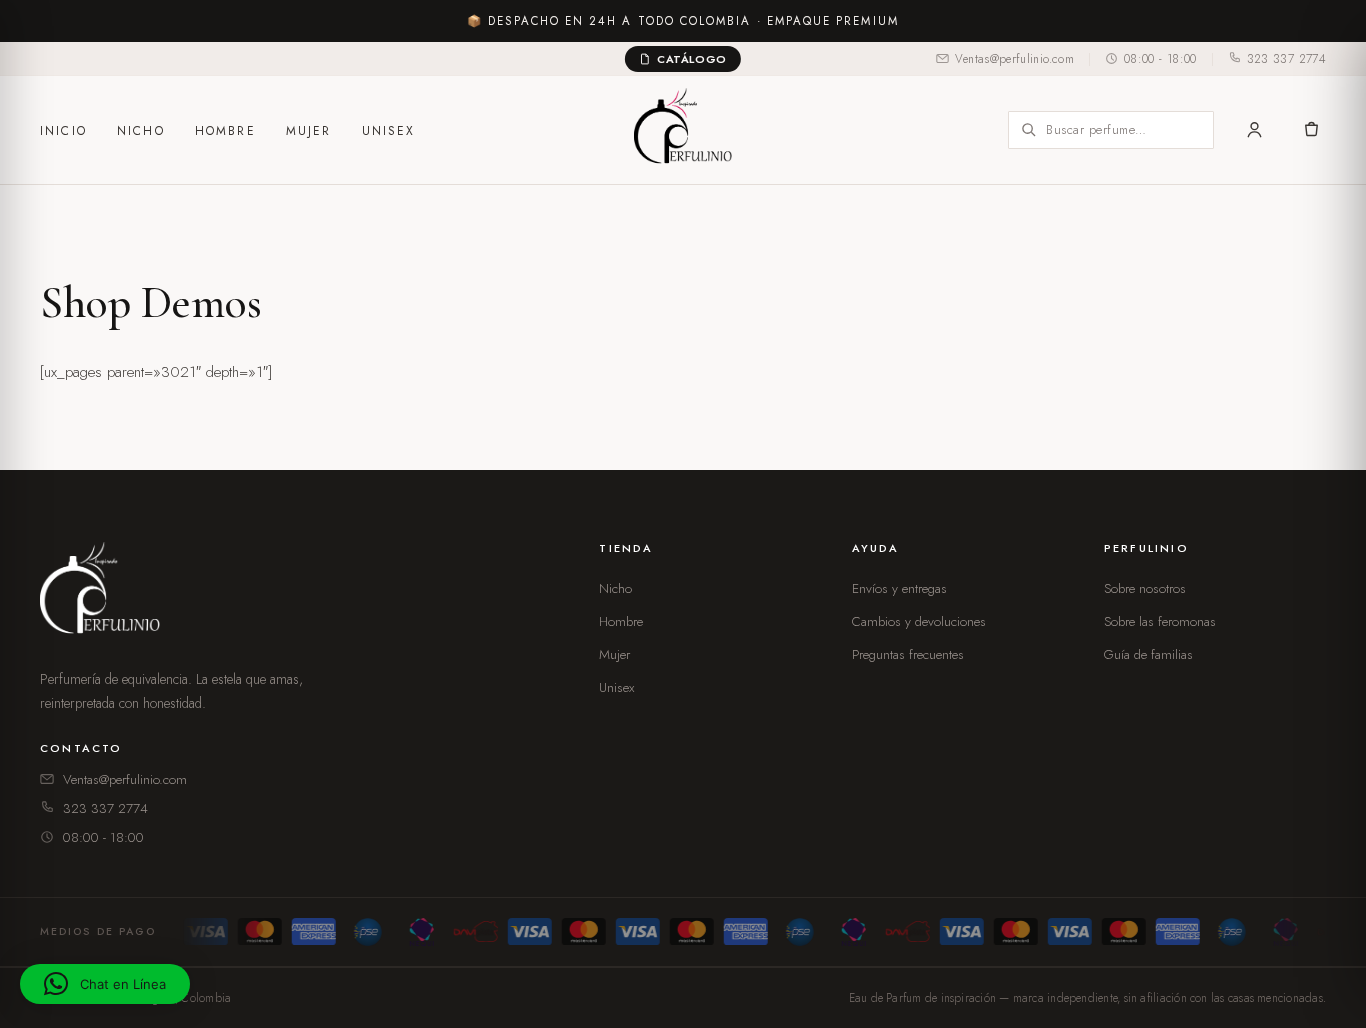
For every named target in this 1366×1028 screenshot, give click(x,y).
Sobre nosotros (1145, 588)
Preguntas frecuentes (908, 654)
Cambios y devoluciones (919, 621)
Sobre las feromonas (1160, 621)
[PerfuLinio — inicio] (683, 130)
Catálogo (692, 59)
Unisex (389, 131)
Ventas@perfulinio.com (1014, 59)
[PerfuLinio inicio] (104, 593)
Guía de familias (1148, 654)
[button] (105, 984)
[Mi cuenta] (1254, 129)
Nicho (141, 131)
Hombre (225, 131)
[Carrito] (1310, 129)
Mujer (309, 131)
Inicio (63, 131)
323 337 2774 (1286, 59)
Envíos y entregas (899, 588)
